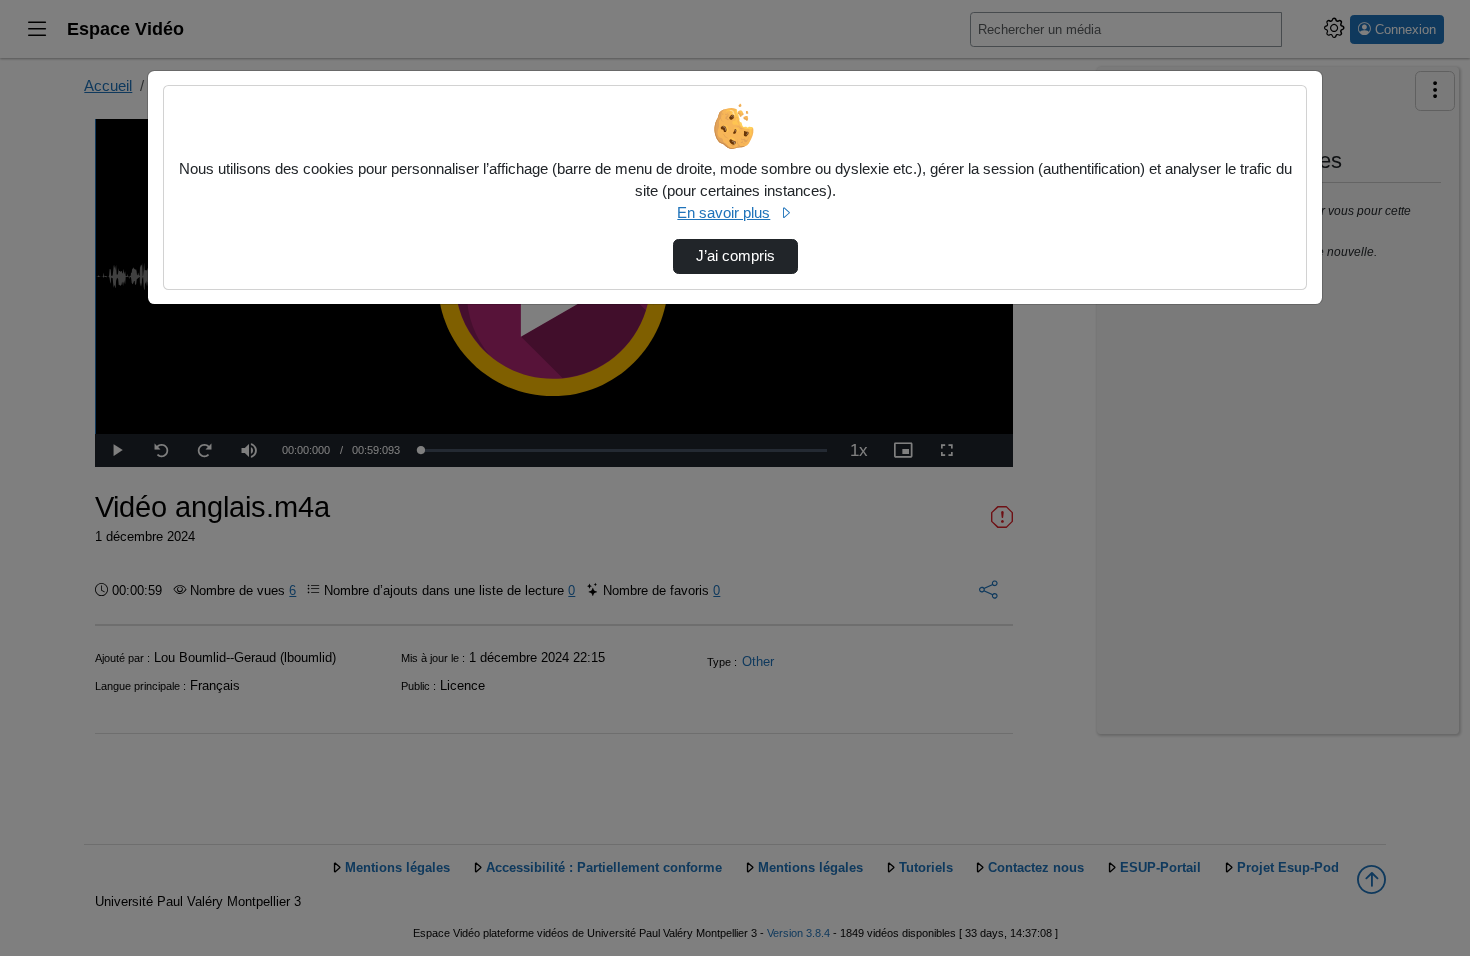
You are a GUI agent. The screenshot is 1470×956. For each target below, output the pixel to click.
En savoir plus (723, 213)
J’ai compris (735, 256)
